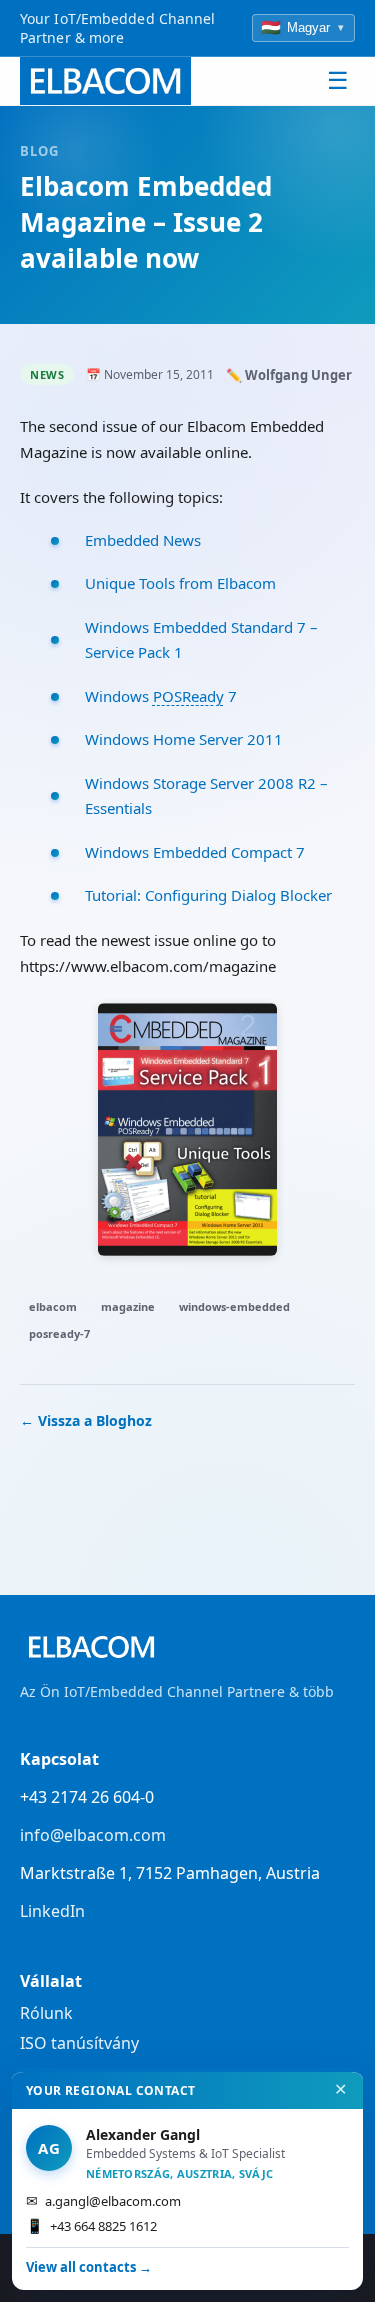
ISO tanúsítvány (79, 2043)
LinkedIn (52, 1911)
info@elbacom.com (93, 1835)
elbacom (53, 1306)
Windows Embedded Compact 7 (195, 852)
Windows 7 (161, 696)
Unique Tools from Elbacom (180, 583)
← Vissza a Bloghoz (86, 1420)
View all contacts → (89, 2267)
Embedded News (143, 540)
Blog (39, 151)
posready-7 (59, 1333)
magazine (128, 1306)
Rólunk (46, 2013)
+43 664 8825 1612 (91, 2225)
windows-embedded (234, 1306)
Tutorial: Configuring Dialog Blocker (208, 895)
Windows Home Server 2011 (184, 739)
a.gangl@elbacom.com (103, 2200)
